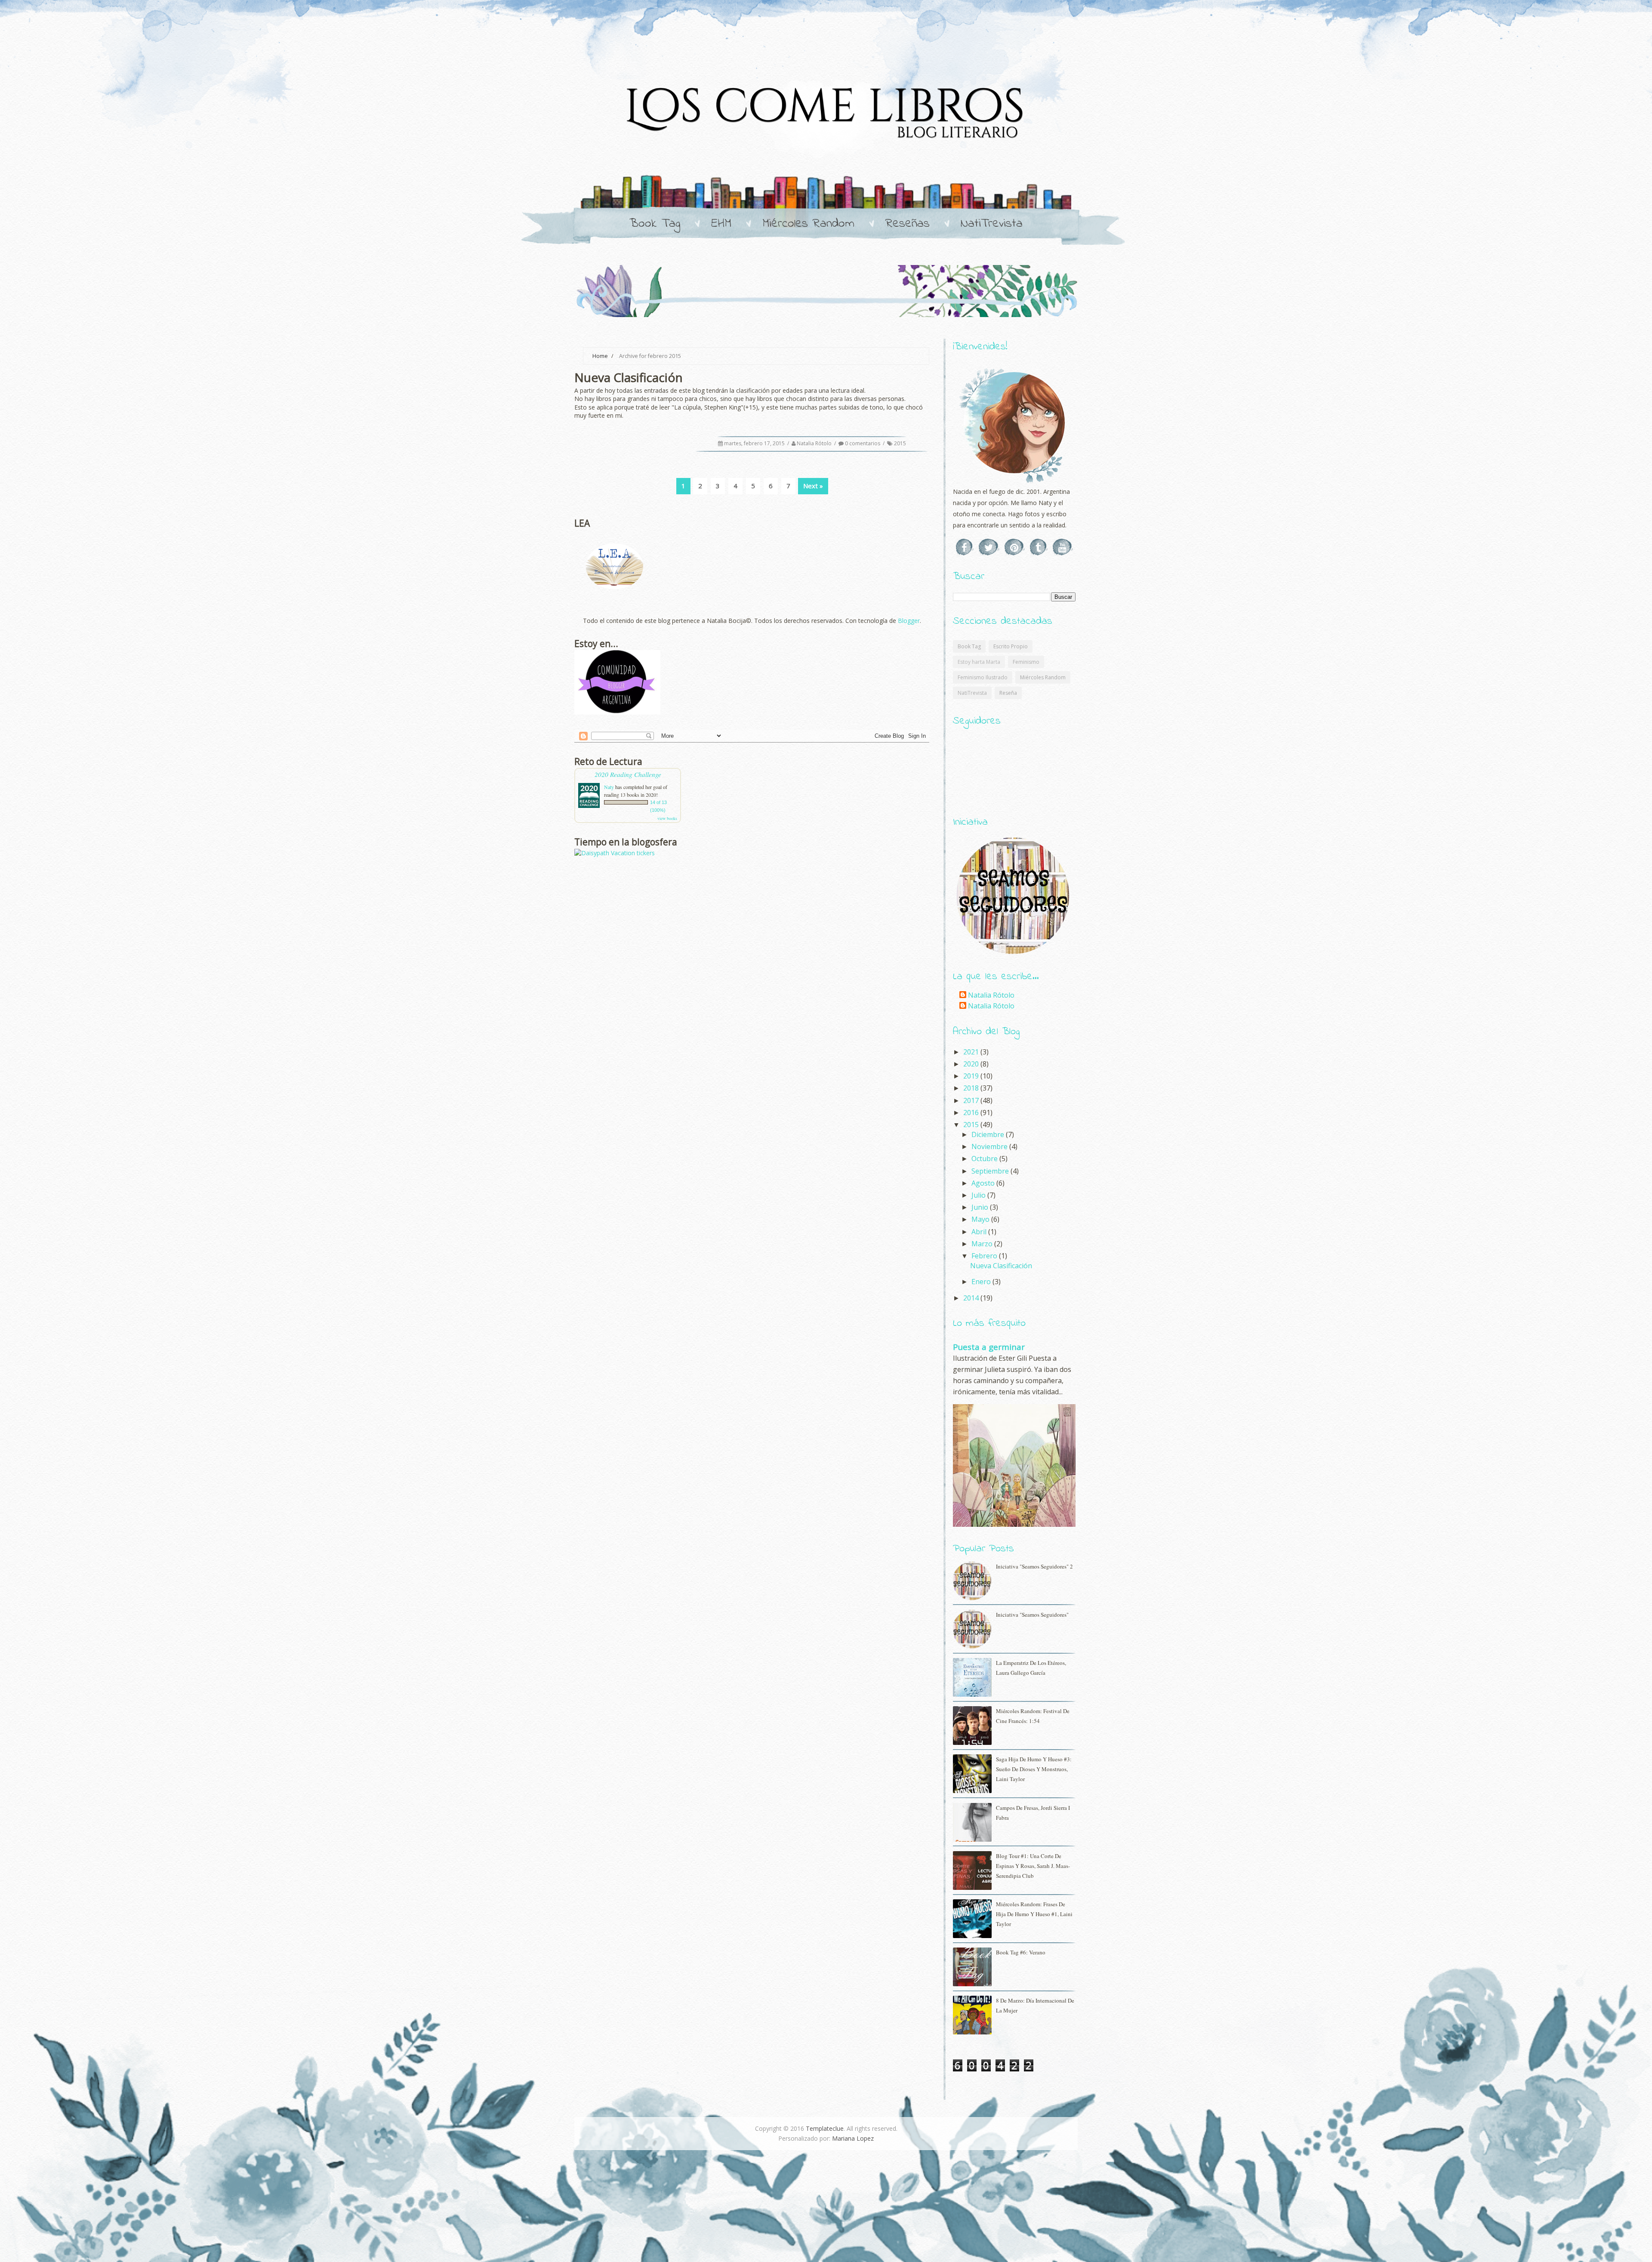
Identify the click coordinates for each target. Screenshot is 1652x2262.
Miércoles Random (808, 224)
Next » (813, 486)
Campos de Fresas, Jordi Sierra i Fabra (1033, 1813)
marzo (983, 1244)
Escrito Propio (1011, 646)
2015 (900, 443)
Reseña (1008, 693)
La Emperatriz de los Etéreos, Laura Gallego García (1031, 1668)
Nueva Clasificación (1001, 1266)
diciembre (989, 1134)
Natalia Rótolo (815, 443)
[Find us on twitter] (989, 547)
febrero (985, 1256)
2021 (972, 1052)
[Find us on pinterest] (1015, 547)
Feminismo (1026, 662)
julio (979, 1195)
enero (982, 1282)
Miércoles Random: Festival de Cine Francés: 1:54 (1033, 1716)
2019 (972, 1076)
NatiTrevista (992, 224)
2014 (972, 1298)
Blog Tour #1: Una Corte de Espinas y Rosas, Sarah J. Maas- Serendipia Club (1033, 1866)
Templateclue (825, 2128)
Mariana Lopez (853, 2138)
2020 (972, 1064)
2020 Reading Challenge (628, 774)
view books (667, 818)
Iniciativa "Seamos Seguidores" (1032, 1615)
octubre (985, 1159)
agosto (984, 1183)
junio (981, 1207)
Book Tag (655, 224)
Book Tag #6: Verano (1021, 1952)
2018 (972, 1088)
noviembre (990, 1146)
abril (980, 1232)
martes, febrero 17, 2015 (755, 443)
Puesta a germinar (989, 1347)
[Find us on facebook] (965, 547)
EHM (721, 224)
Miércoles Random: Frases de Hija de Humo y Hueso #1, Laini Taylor (1034, 1914)
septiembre (991, 1171)
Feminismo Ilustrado (983, 677)
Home (600, 356)
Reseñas (908, 224)
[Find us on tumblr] (1039, 547)
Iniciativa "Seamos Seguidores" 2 (1034, 1566)
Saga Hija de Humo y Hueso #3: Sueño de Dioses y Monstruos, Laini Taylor (1034, 1769)
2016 (972, 1113)
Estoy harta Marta (979, 662)
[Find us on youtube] (1063, 547)
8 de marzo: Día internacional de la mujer (1035, 2005)
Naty (609, 787)
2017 (972, 1100)
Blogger (909, 621)
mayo (981, 1219)
